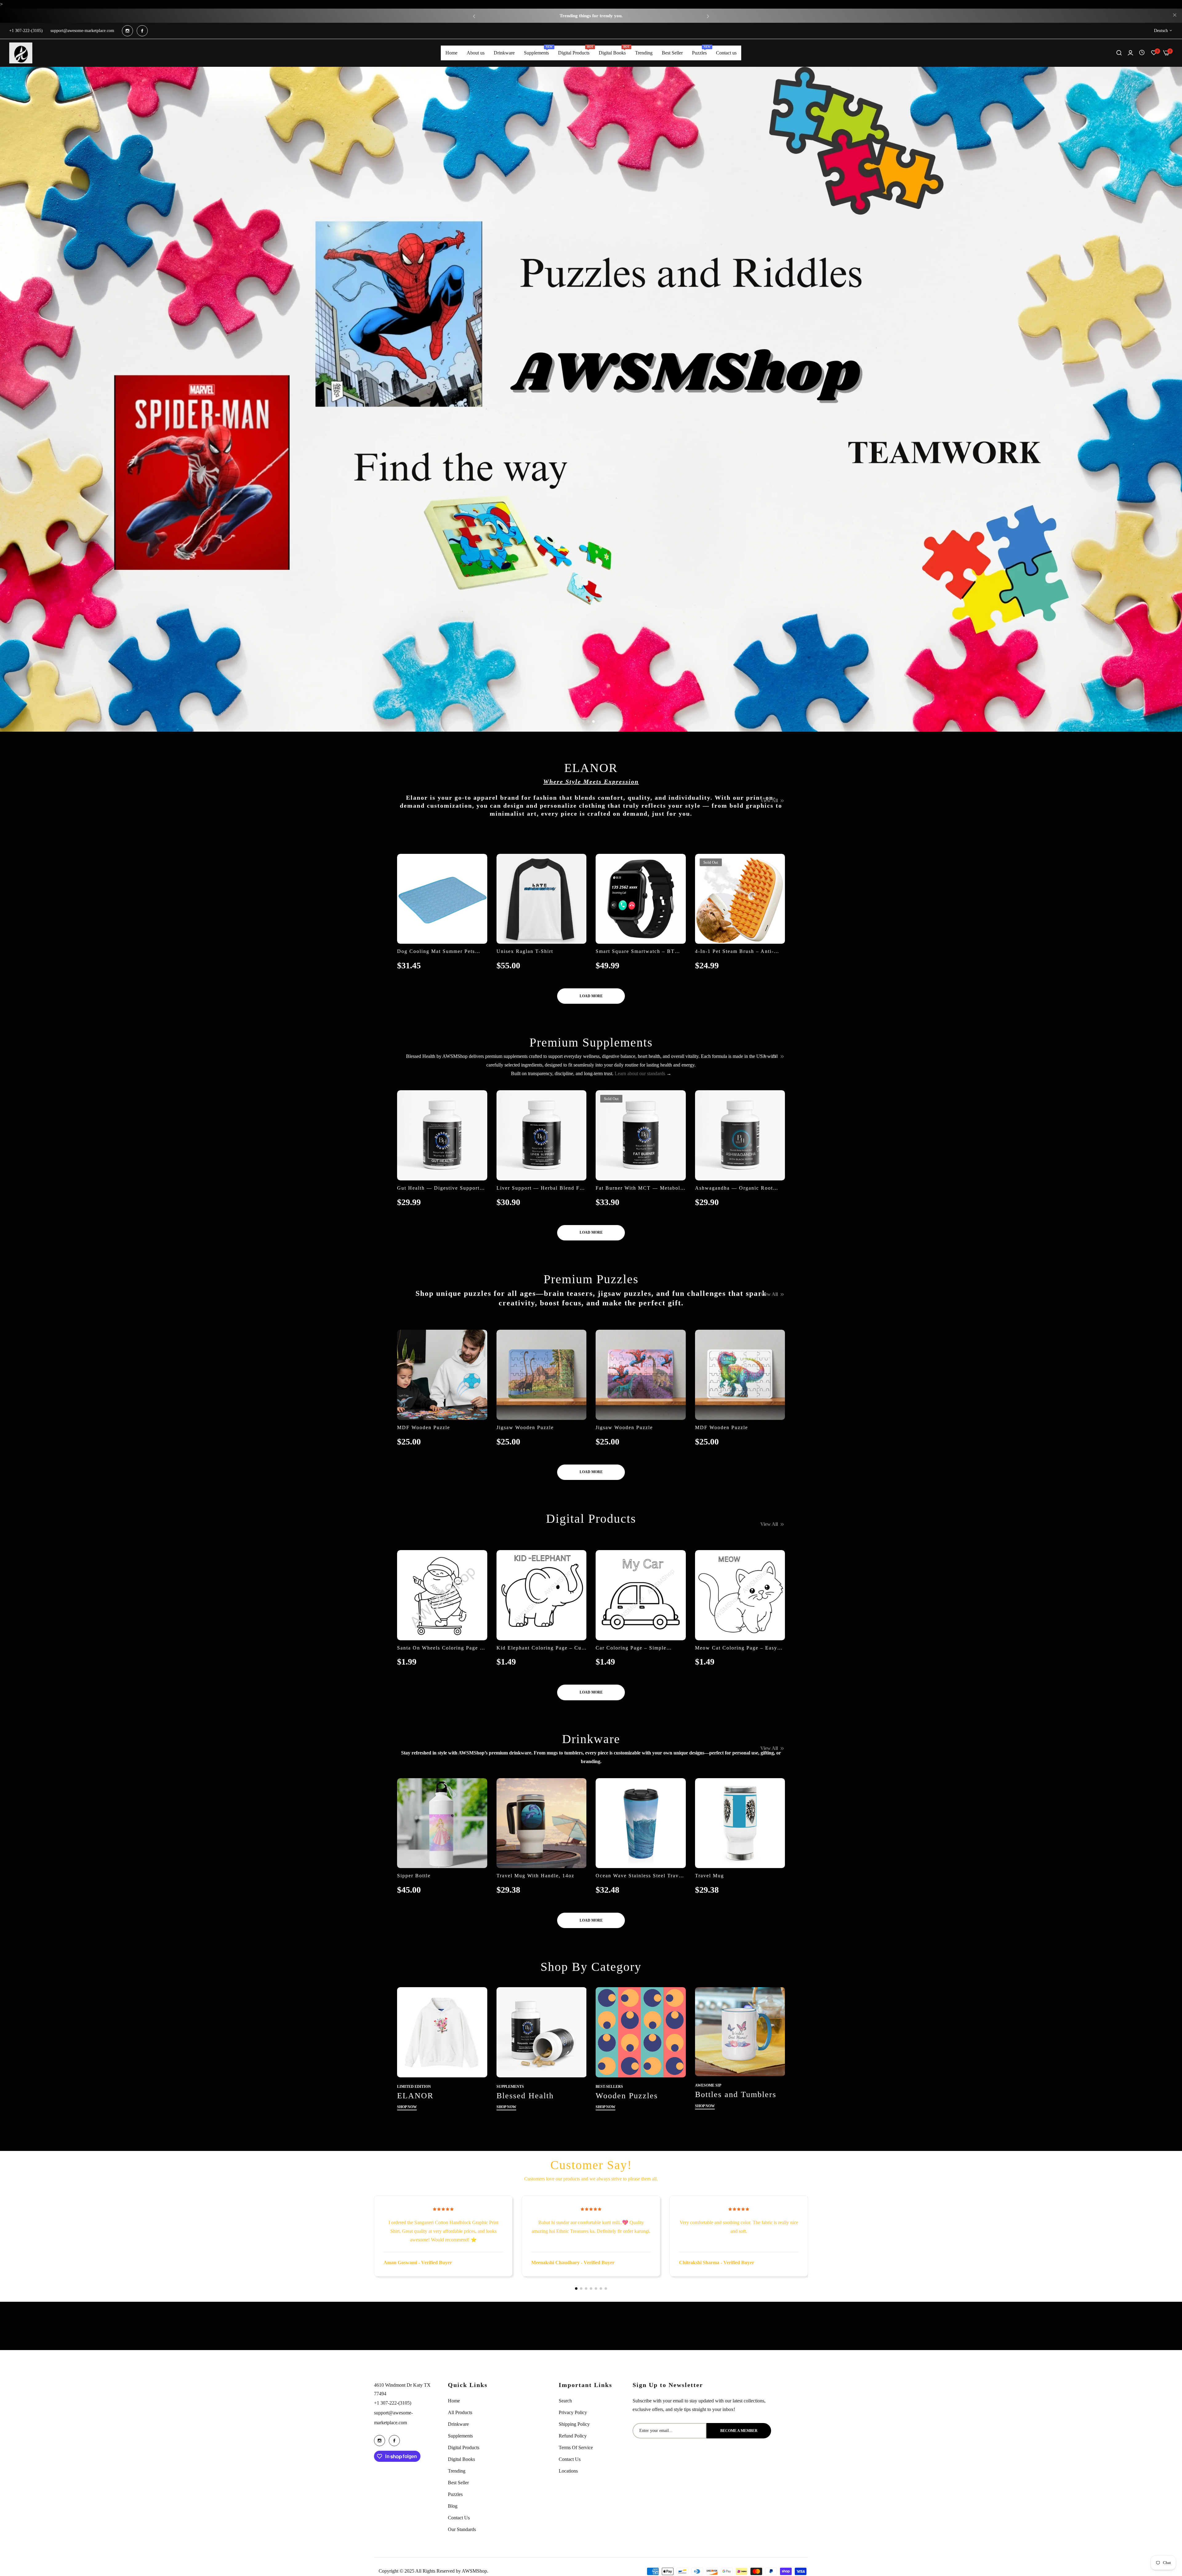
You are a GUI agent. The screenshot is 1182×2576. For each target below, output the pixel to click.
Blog (453, 2506)
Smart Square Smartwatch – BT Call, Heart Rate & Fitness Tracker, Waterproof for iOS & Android (640, 952)
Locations (568, 2471)
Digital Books (461, 2459)
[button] (474, 16)
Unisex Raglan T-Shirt (525, 951)
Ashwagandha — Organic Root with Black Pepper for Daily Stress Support (734, 1188)
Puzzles (455, 2494)
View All (769, 800)
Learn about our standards (640, 1073)
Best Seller (458, 2483)
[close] (1175, 16)
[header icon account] (1130, 53)
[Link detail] (127, 31)
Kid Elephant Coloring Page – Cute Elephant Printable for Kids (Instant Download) (541, 1648)
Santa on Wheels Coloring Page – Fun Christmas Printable (440, 1648)
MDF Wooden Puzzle (424, 1427)
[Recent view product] (1142, 53)
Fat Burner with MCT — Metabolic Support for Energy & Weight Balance (640, 1188)
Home (454, 2401)
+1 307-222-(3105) (393, 2403)
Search (565, 2401)
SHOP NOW (407, 2107)
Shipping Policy (574, 2424)
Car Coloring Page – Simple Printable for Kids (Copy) (631, 1648)
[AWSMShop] (21, 53)
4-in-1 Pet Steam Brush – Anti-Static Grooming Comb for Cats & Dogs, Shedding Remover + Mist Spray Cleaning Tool (739, 952)
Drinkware (458, 2424)
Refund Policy (573, 2436)
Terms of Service (576, 2447)
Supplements (460, 2436)
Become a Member (739, 2431)
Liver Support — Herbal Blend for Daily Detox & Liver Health (541, 1188)
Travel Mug (710, 1876)
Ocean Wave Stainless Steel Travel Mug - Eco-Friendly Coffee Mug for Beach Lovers (639, 1876)
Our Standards (462, 2529)
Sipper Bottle (414, 1876)
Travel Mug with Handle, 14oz (535, 1876)
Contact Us (459, 2518)
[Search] (1119, 53)
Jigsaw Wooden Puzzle (525, 1427)
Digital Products (464, 2447)
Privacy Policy (573, 2412)
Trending (457, 2471)
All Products (460, 2412)
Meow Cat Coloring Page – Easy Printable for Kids (736, 1648)
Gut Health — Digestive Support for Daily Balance (438, 1188)
